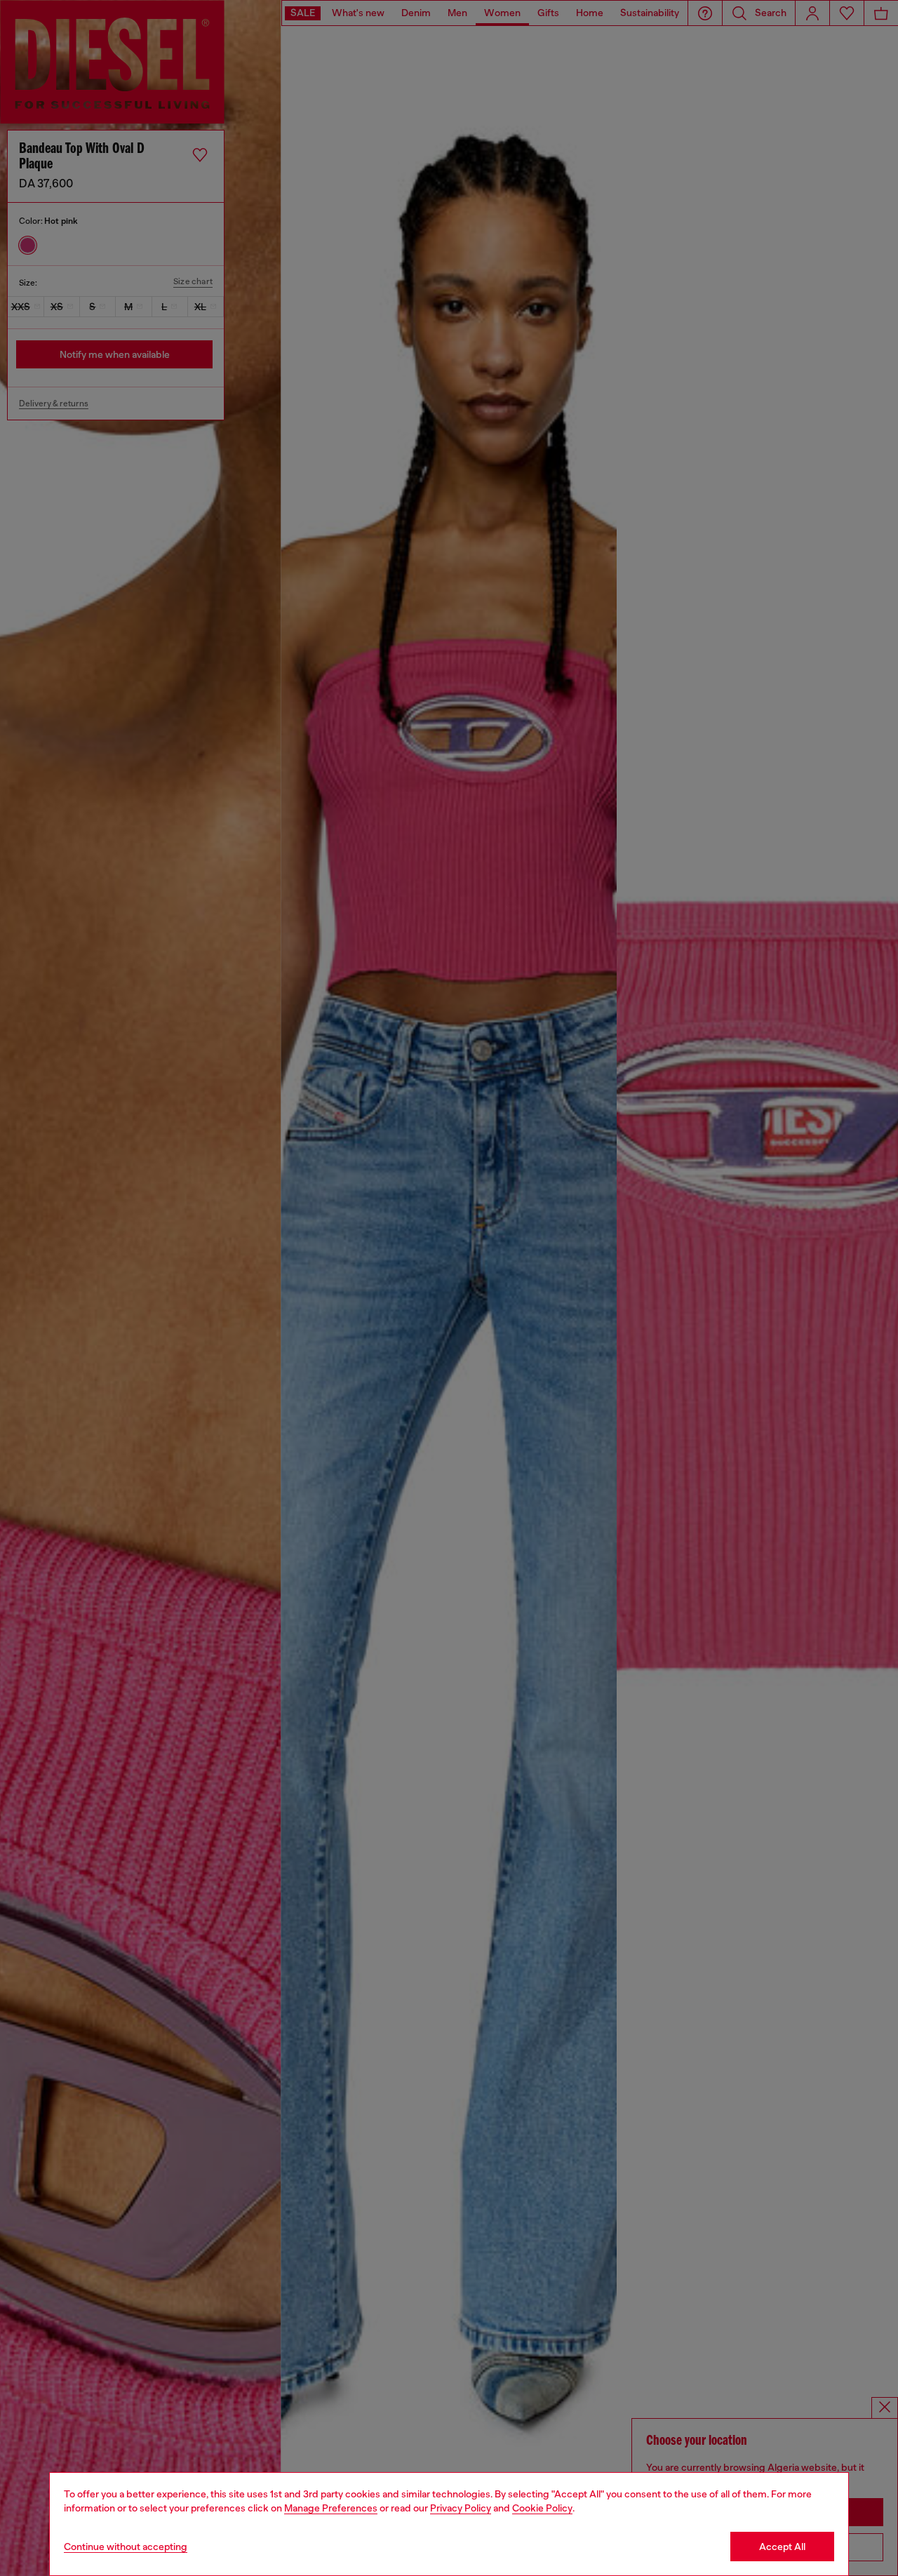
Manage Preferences (331, 2508)
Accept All (782, 2547)
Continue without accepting (126, 2547)
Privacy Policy (461, 2508)
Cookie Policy (542, 2508)
